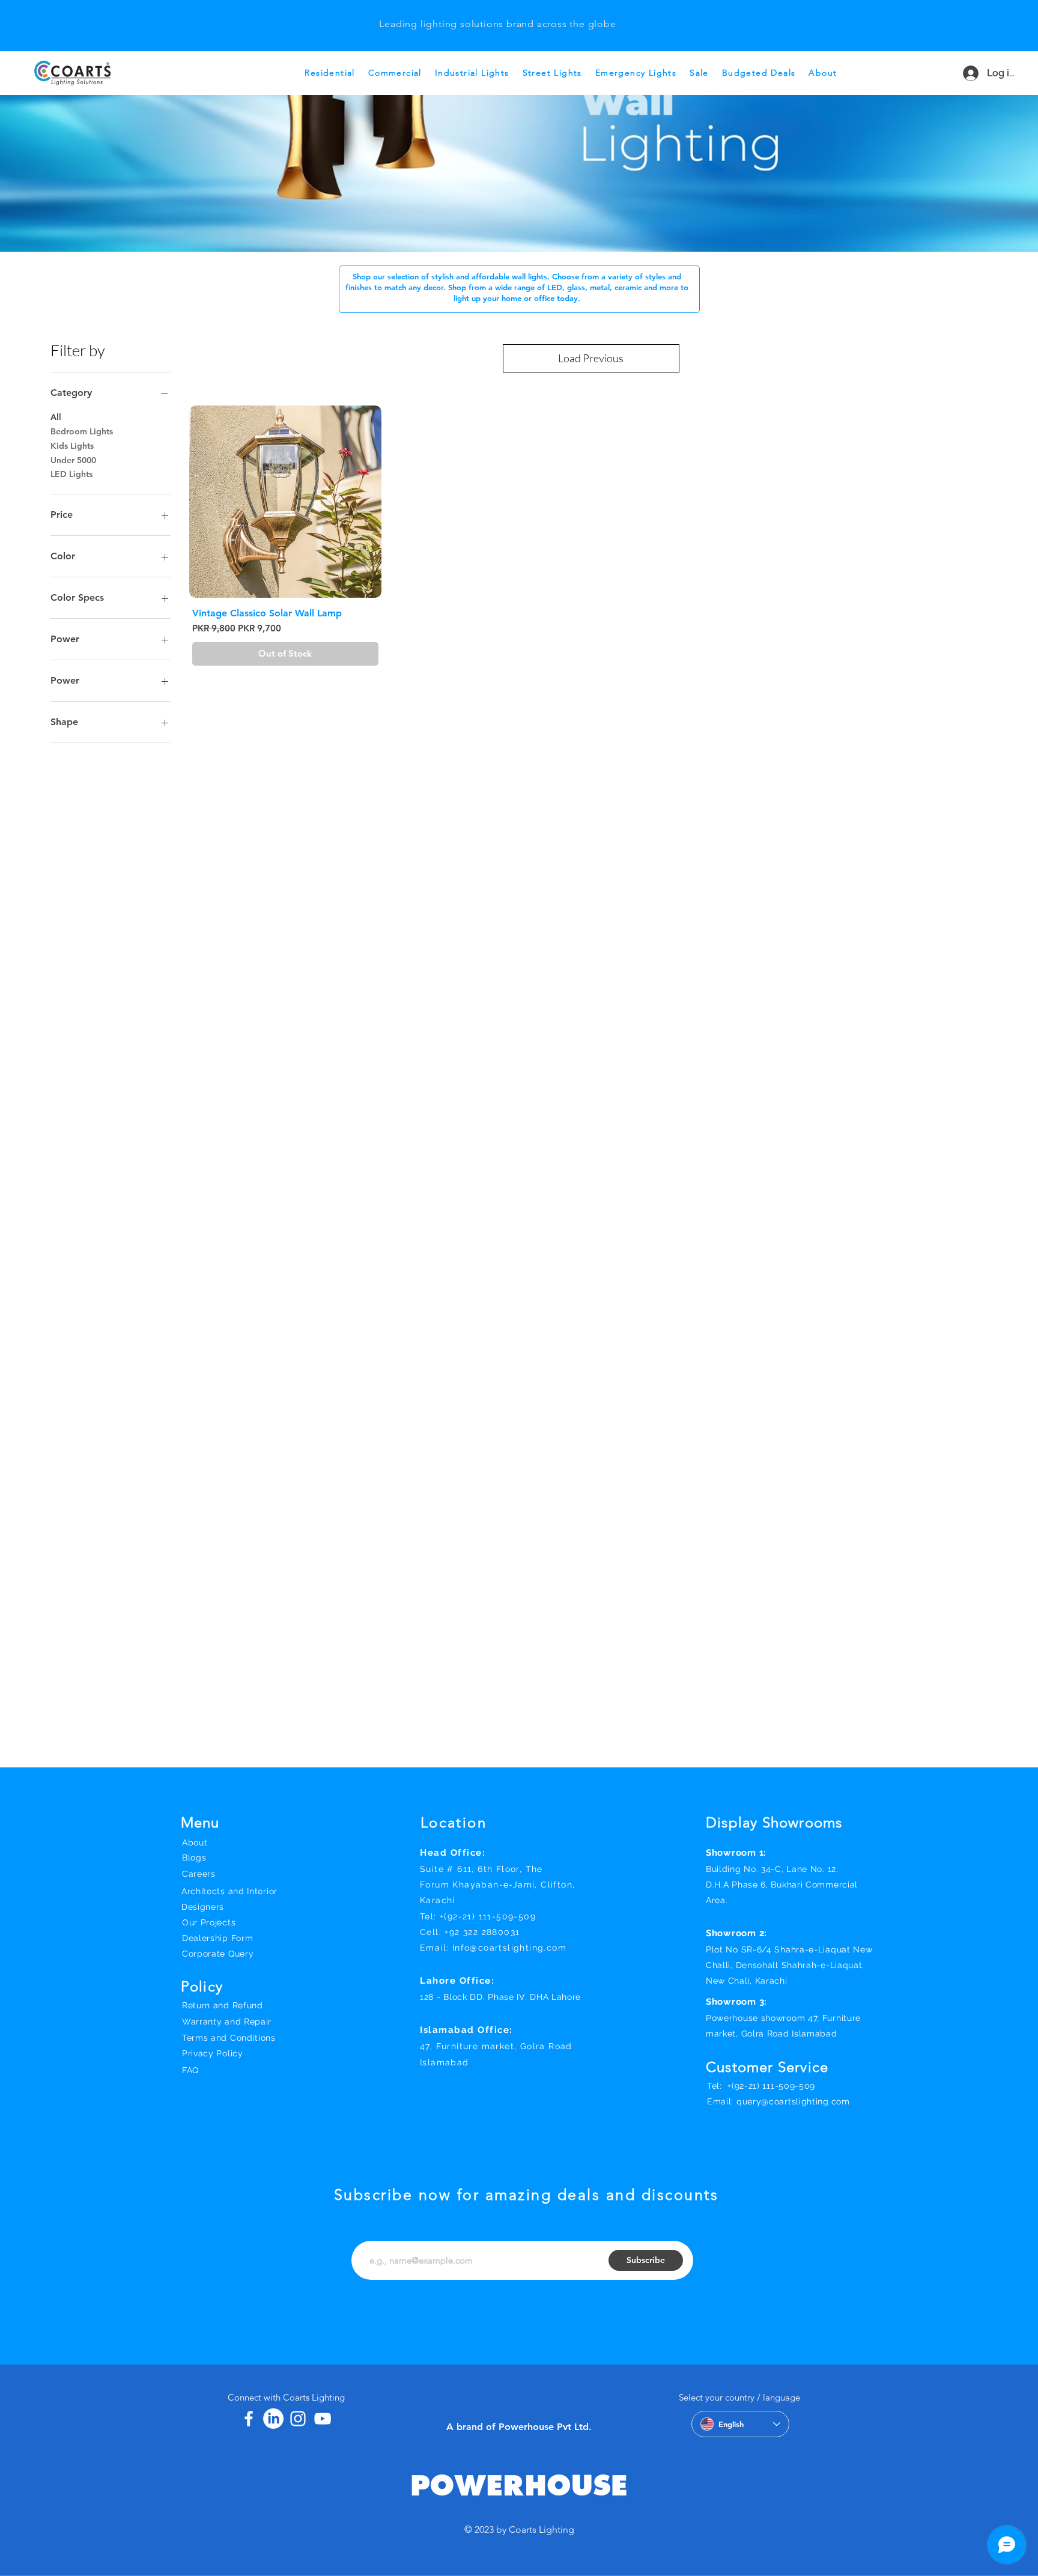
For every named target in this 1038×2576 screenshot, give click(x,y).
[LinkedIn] (273, 2419)
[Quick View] (285, 502)
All (56, 417)
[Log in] (965, 73)
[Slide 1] (497, 14)
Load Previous (591, 358)
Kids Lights (72, 446)
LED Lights (71, 474)
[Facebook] (249, 2419)
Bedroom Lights (82, 431)
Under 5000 (73, 460)
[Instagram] (298, 2419)
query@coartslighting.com (793, 2101)
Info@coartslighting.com (509, 1948)
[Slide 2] (512, 14)
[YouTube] (323, 2419)
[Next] (1015, 26)
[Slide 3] (482, 14)
